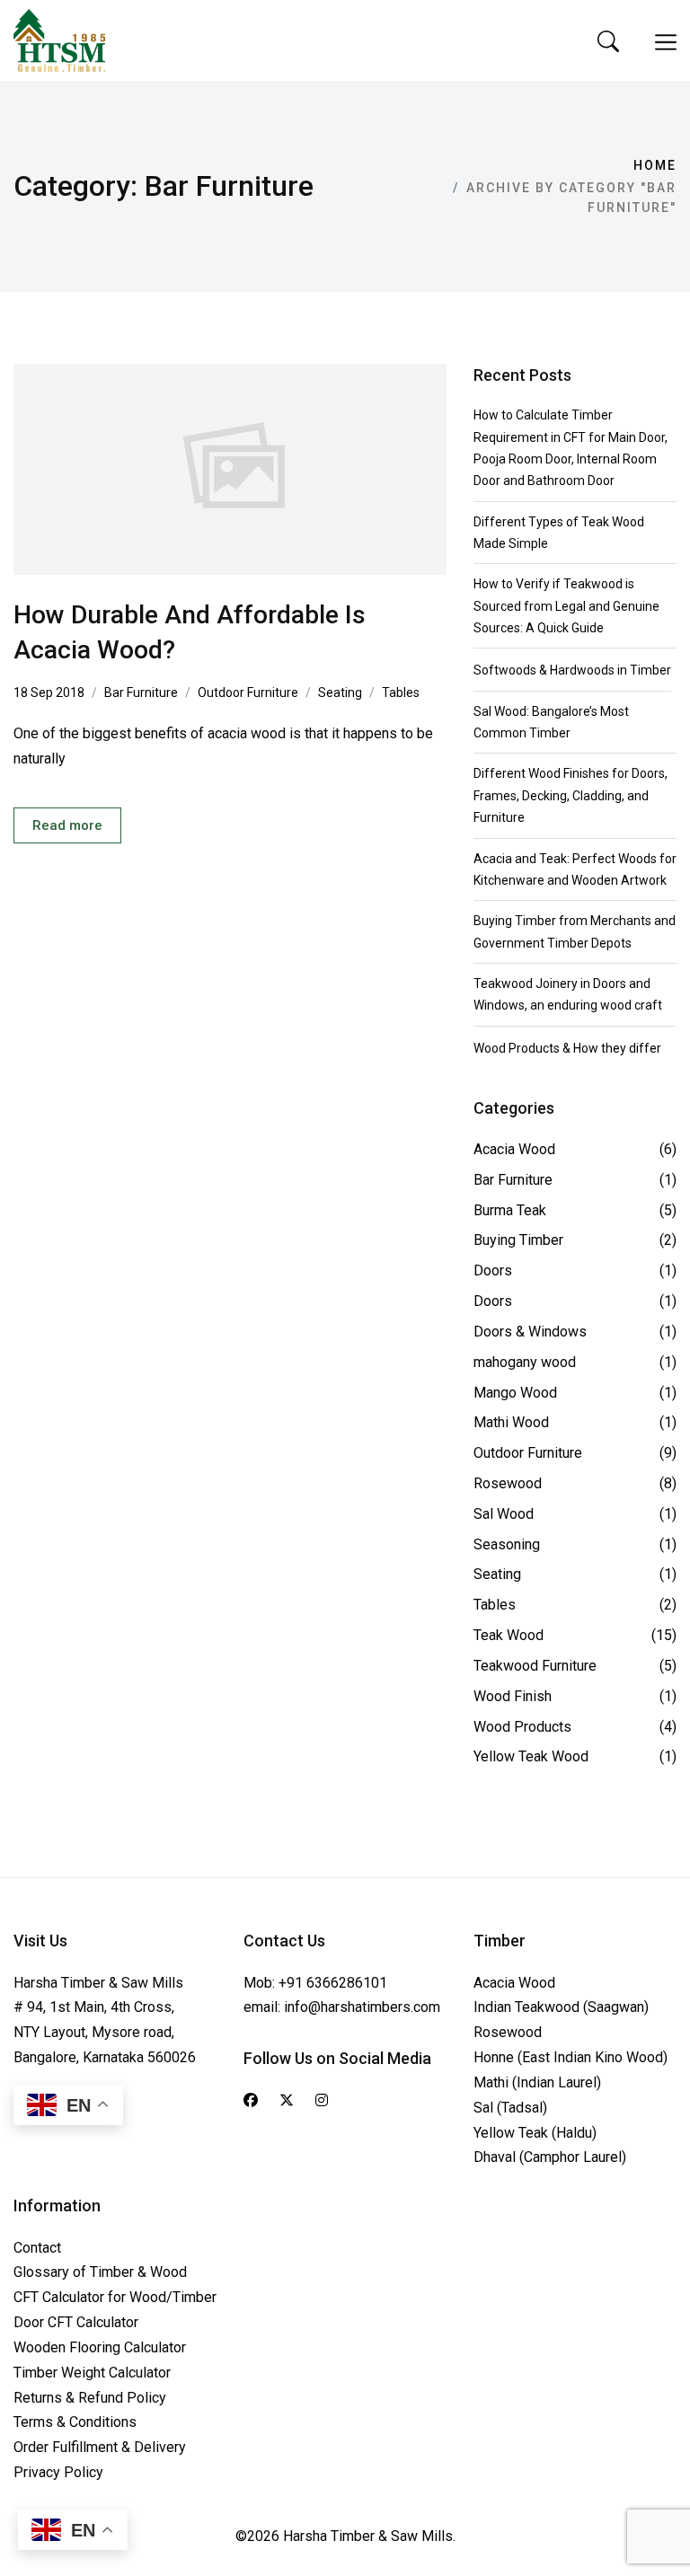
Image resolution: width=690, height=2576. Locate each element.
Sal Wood (504, 1514)
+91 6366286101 (333, 1983)
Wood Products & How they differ (567, 1048)
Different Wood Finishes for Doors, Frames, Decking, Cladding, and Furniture (571, 795)
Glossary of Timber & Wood (100, 2272)
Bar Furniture (141, 693)
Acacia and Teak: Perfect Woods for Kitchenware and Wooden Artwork (575, 869)
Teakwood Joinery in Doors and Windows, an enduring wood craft (568, 994)
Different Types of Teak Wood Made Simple (559, 533)
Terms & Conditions (75, 2422)
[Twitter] (287, 2101)
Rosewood (508, 1483)
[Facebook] (251, 2101)
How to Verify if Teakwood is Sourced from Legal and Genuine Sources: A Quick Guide (566, 606)
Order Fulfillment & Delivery (100, 2447)
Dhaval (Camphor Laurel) (550, 2157)
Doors (493, 1270)
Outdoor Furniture (248, 693)
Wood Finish (513, 1696)
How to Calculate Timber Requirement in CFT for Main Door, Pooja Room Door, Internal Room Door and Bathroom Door (571, 448)
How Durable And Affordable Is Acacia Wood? (190, 632)
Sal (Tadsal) (510, 2108)
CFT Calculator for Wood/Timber (115, 2297)
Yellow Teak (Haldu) (535, 2133)
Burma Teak (510, 1210)
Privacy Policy (58, 2472)
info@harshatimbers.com (362, 2007)
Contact (37, 2248)
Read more (67, 825)
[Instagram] (322, 2101)
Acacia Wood (514, 1149)
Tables (401, 693)
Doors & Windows (530, 1332)
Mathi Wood (511, 1422)
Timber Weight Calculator (92, 2373)
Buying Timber (518, 1240)
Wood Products (522, 1727)
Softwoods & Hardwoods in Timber (572, 670)
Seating (340, 693)
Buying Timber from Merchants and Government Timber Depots (575, 931)
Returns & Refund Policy (90, 2398)
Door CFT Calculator (76, 2322)
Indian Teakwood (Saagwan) (561, 2007)
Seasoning (507, 1544)
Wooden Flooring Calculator (100, 2347)
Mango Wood (515, 1393)
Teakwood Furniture (535, 1666)
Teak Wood (509, 1635)
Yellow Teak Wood (531, 1756)
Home (655, 165)
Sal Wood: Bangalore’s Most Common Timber (551, 722)
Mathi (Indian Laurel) (537, 2082)
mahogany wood (525, 1362)
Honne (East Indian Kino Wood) (571, 2057)
